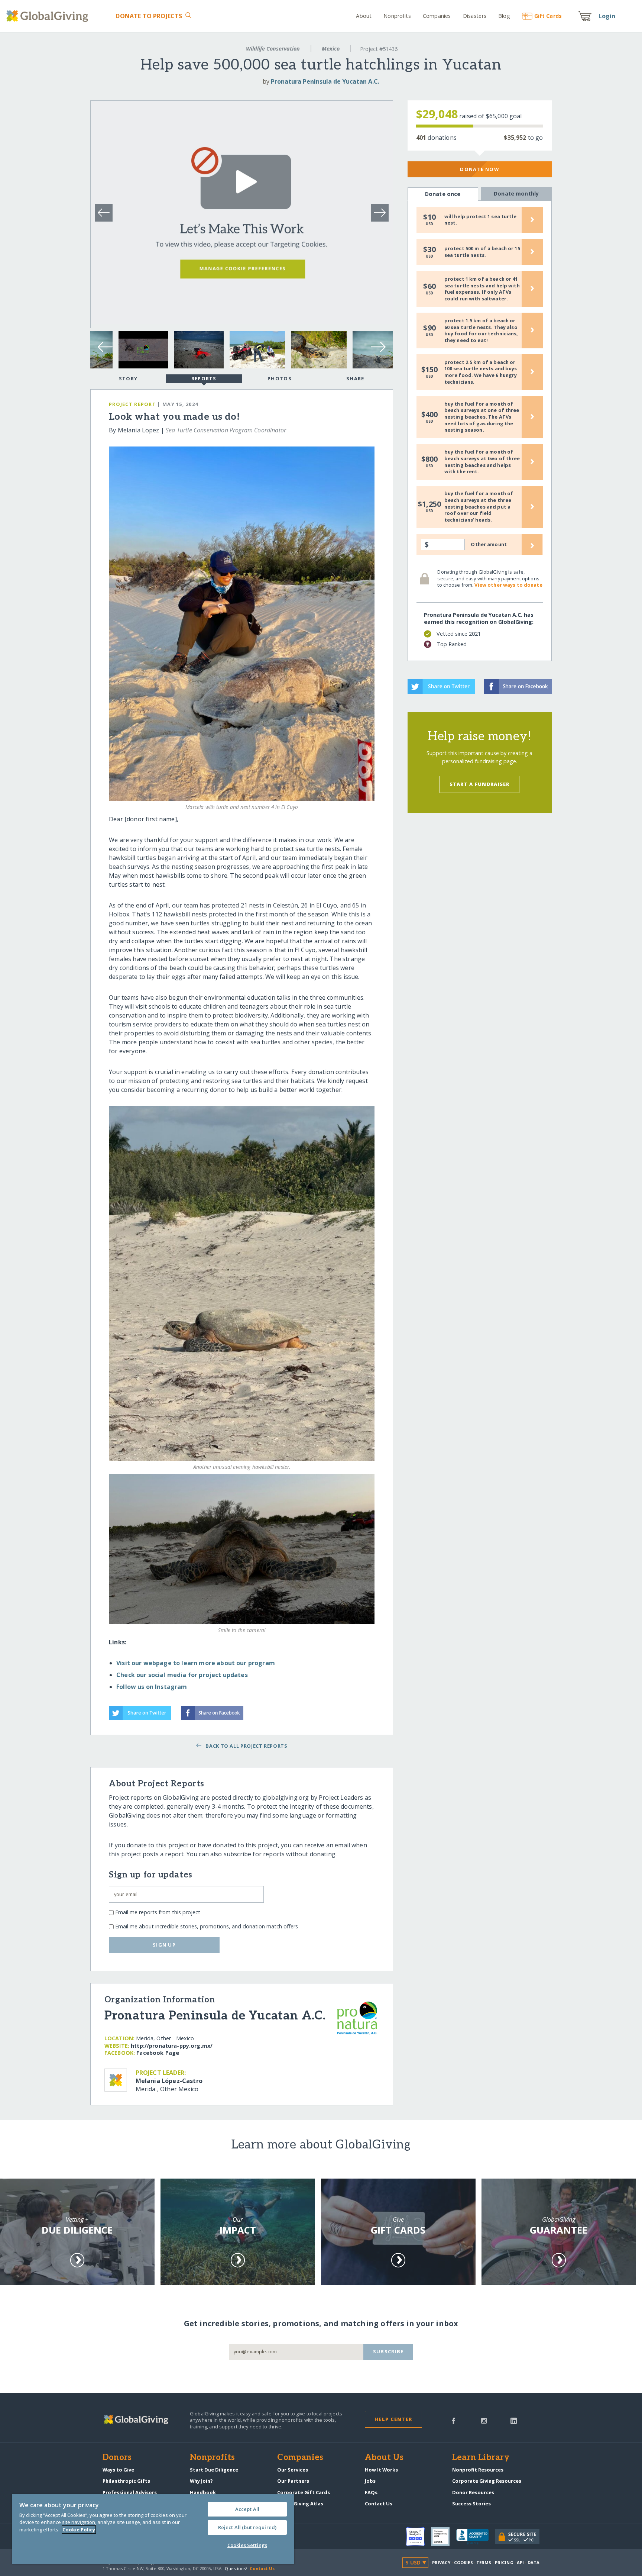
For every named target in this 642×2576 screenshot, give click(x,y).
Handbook (203, 2492)
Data (534, 2562)
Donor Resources (473, 2492)
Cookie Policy (79, 2530)
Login (607, 16)
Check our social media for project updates (182, 1675)
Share (355, 378)
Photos (280, 378)
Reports (204, 378)
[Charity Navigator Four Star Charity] (419, 2537)
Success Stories (471, 2504)
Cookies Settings (247, 2545)
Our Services (293, 2470)
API (520, 2562)
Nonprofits (397, 16)
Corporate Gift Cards (304, 2492)
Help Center (393, 2419)
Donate (149, 16)
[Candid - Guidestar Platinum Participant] (444, 2537)
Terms (484, 2562)
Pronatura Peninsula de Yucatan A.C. (325, 81)
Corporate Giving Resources (487, 2481)
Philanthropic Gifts (126, 2481)
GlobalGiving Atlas (300, 2504)
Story (128, 378)
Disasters (474, 16)
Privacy (441, 2562)
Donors (117, 2458)
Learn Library (481, 2458)
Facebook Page (158, 2053)
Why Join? (201, 2481)
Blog (504, 16)
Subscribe (388, 2351)
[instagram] (484, 2420)
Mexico (331, 49)
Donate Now (479, 169)
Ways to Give (118, 2470)
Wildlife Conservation (273, 49)
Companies (437, 16)
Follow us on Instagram (152, 1687)
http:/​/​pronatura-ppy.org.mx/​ (172, 2046)
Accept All (247, 2509)
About (364, 16)
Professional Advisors (130, 2492)
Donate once (443, 194)
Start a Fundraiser (480, 784)
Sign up (164, 1945)
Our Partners (293, 2481)
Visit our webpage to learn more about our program (196, 1663)
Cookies (463, 2562)
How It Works (381, 2470)
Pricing (504, 2562)
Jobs (370, 2481)
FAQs (371, 2492)
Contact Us (379, 2504)
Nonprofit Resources (478, 2470)
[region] (153, 2529)
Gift (548, 16)
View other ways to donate (508, 585)
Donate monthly (516, 194)
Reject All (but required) (247, 2527)
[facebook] (454, 2420)
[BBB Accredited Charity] (476, 2537)
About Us (384, 2458)
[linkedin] (514, 2420)
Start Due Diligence (214, 2470)
